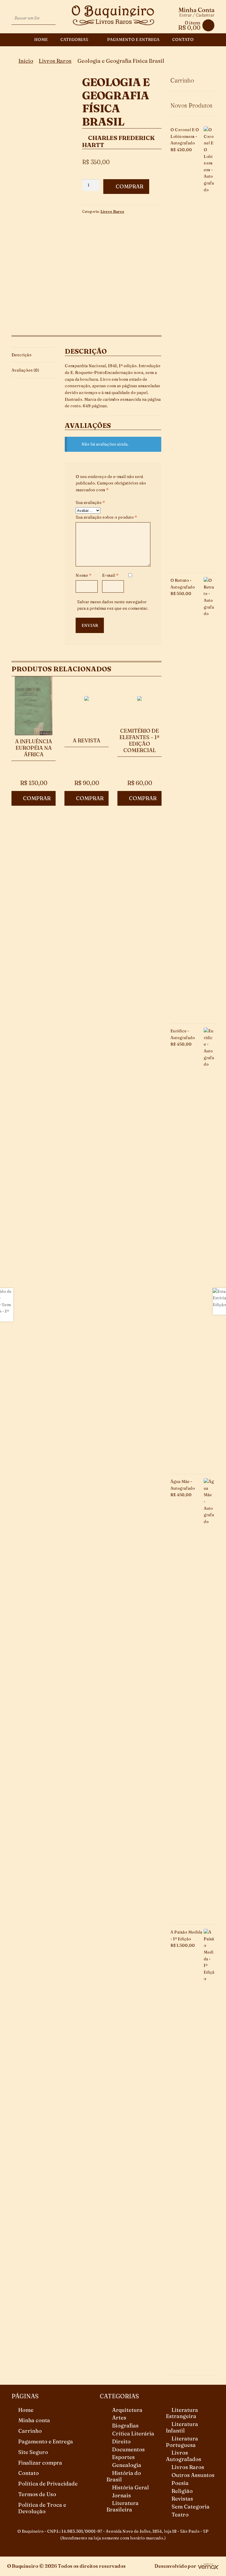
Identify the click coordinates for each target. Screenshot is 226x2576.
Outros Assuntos (193, 2475)
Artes (119, 2418)
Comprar (129, 186)
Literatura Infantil (182, 2427)
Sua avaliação (90, 502)
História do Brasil (124, 2476)
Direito (121, 2441)
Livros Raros (55, 61)
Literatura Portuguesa (182, 2442)
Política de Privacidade (48, 2484)
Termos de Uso (37, 2494)
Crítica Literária (133, 2434)
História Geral (131, 2487)
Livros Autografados (184, 2456)
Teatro (180, 2515)
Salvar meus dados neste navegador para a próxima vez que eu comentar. (113, 605)
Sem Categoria (191, 2507)
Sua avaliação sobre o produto (106, 517)
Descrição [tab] (21, 355)
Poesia (180, 2483)
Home (41, 39)
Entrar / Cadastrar (197, 15)
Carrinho (30, 2431)
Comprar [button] (37, 798)
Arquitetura (127, 2410)
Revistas (182, 2499)
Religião (182, 2491)
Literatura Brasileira (123, 2506)
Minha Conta (196, 10)
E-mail (110, 575)
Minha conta (34, 2420)
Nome (84, 575)
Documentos (128, 2449)
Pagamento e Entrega (133, 39)
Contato (183, 39)
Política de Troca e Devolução (42, 2508)
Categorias (74, 39)
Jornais (122, 2495)
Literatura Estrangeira (182, 2413)
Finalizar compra (40, 2463)
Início (26, 61)
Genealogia (127, 2465)
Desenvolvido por (175, 2566)
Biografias (125, 2426)
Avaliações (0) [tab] (25, 370)
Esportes (123, 2457)
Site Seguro (33, 2452)
